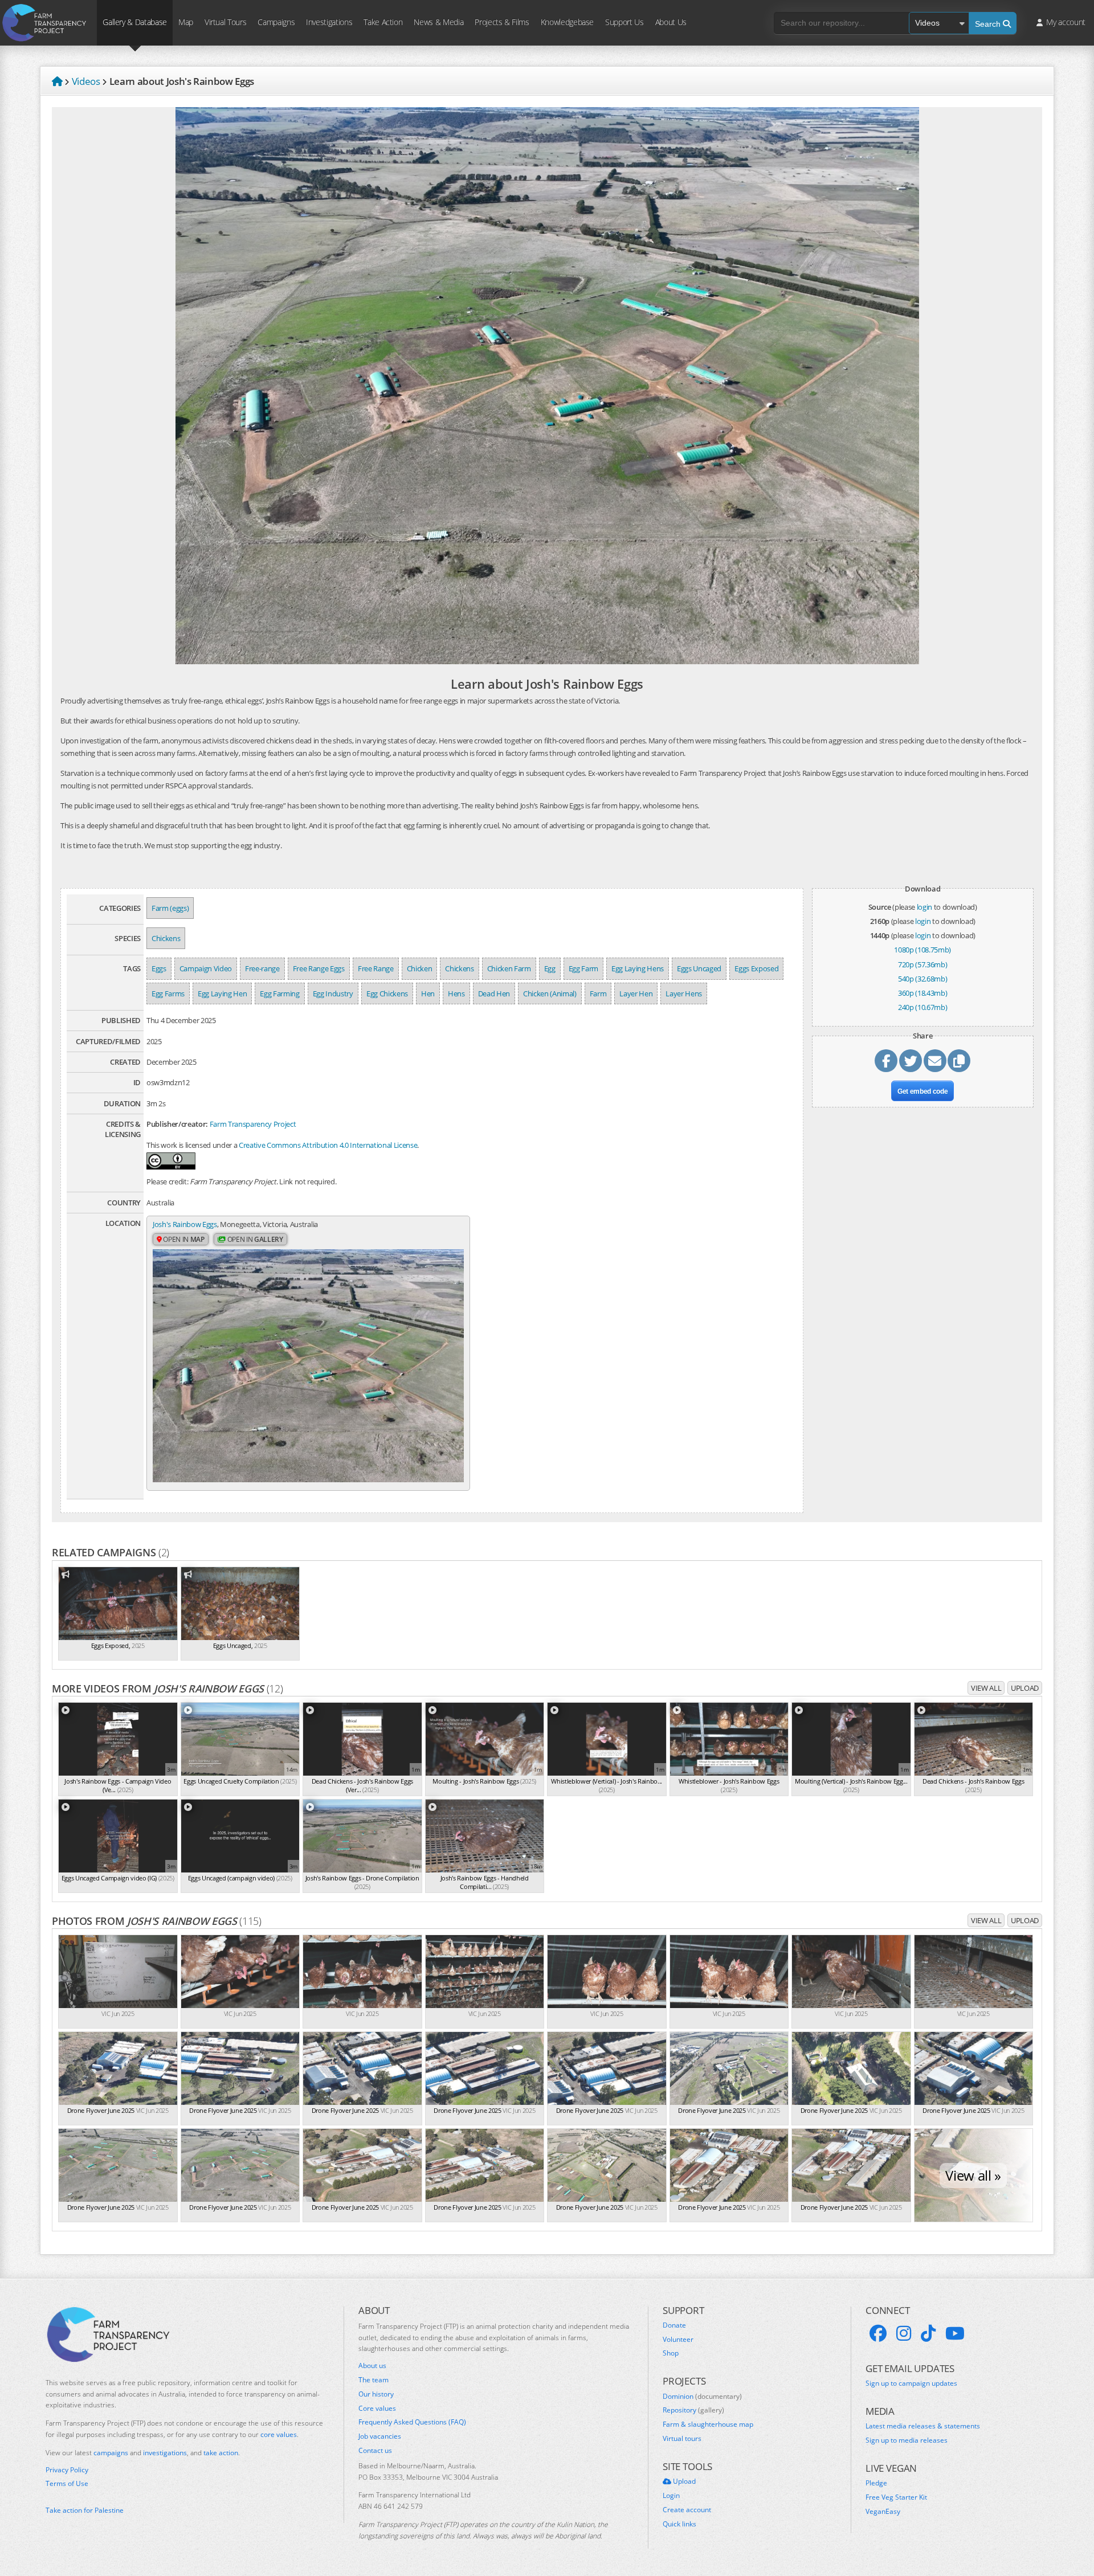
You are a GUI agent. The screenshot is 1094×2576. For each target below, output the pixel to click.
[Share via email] (935, 1061)
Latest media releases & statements (923, 2426)
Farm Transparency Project (253, 1124)
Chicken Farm (509, 968)
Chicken (420, 968)
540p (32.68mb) (922, 979)
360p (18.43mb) (922, 993)
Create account (687, 2510)
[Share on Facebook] (886, 1061)
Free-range (262, 968)
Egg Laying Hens (638, 968)
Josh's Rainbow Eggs (185, 1224)
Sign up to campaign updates (911, 2383)
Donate (674, 2325)
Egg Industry (333, 993)
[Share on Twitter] (911, 1061)
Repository (693, 2410)
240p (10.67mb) (922, 1007)
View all (986, 1688)
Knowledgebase (567, 22)
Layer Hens (684, 993)
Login (671, 2496)
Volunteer (678, 2340)
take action (221, 2453)
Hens (456, 993)
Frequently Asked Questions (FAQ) (412, 2422)
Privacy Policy (67, 2470)
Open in (183, 1239)
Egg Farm (583, 968)
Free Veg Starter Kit (896, 2497)
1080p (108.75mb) (922, 950)
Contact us (375, 2451)
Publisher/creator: (177, 1124)
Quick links (679, 2524)
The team (373, 2380)
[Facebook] (878, 2333)
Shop (671, 2353)
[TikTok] (928, 2333)
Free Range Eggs (319, 968)
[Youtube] (955, 2333)
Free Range (376, 968)
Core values (377, 2409)
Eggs (159, 968)
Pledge (876, 2483)
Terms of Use (67, 2484)
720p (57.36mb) (922, 964)
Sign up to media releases (907, 2440)
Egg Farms (168, 993)
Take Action (383, 22)
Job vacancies (380, 2436)
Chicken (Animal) (550, 993)
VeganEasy (883, 2512)
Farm (598, 993)
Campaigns (276, 22)
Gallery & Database (135, 22)
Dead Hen (494, 993)
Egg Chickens (387, 993)
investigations (165, 2453)
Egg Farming (279, 993)
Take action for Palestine (85, 2510)
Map (186, 22)
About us (372, 2366)
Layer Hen (636, 993)
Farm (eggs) (170, 908)
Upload (1025, 1688)
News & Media (438, 22)
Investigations (329, 22)
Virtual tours (682, 2439)
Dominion (702, 2397)
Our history (376, 2394)
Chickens (166, 938)
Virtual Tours (225, 22)
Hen (428, 993)
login (924, 907)
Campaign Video (206, 968)
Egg (550, 968)
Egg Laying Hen (222, 993)
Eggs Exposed (756, 968)
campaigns (111, 2453)
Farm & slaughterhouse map (708, 2424)
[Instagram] (904, 2333)
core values (279, 2434)
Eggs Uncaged (699, 968)
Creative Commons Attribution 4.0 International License (328, 1145)
